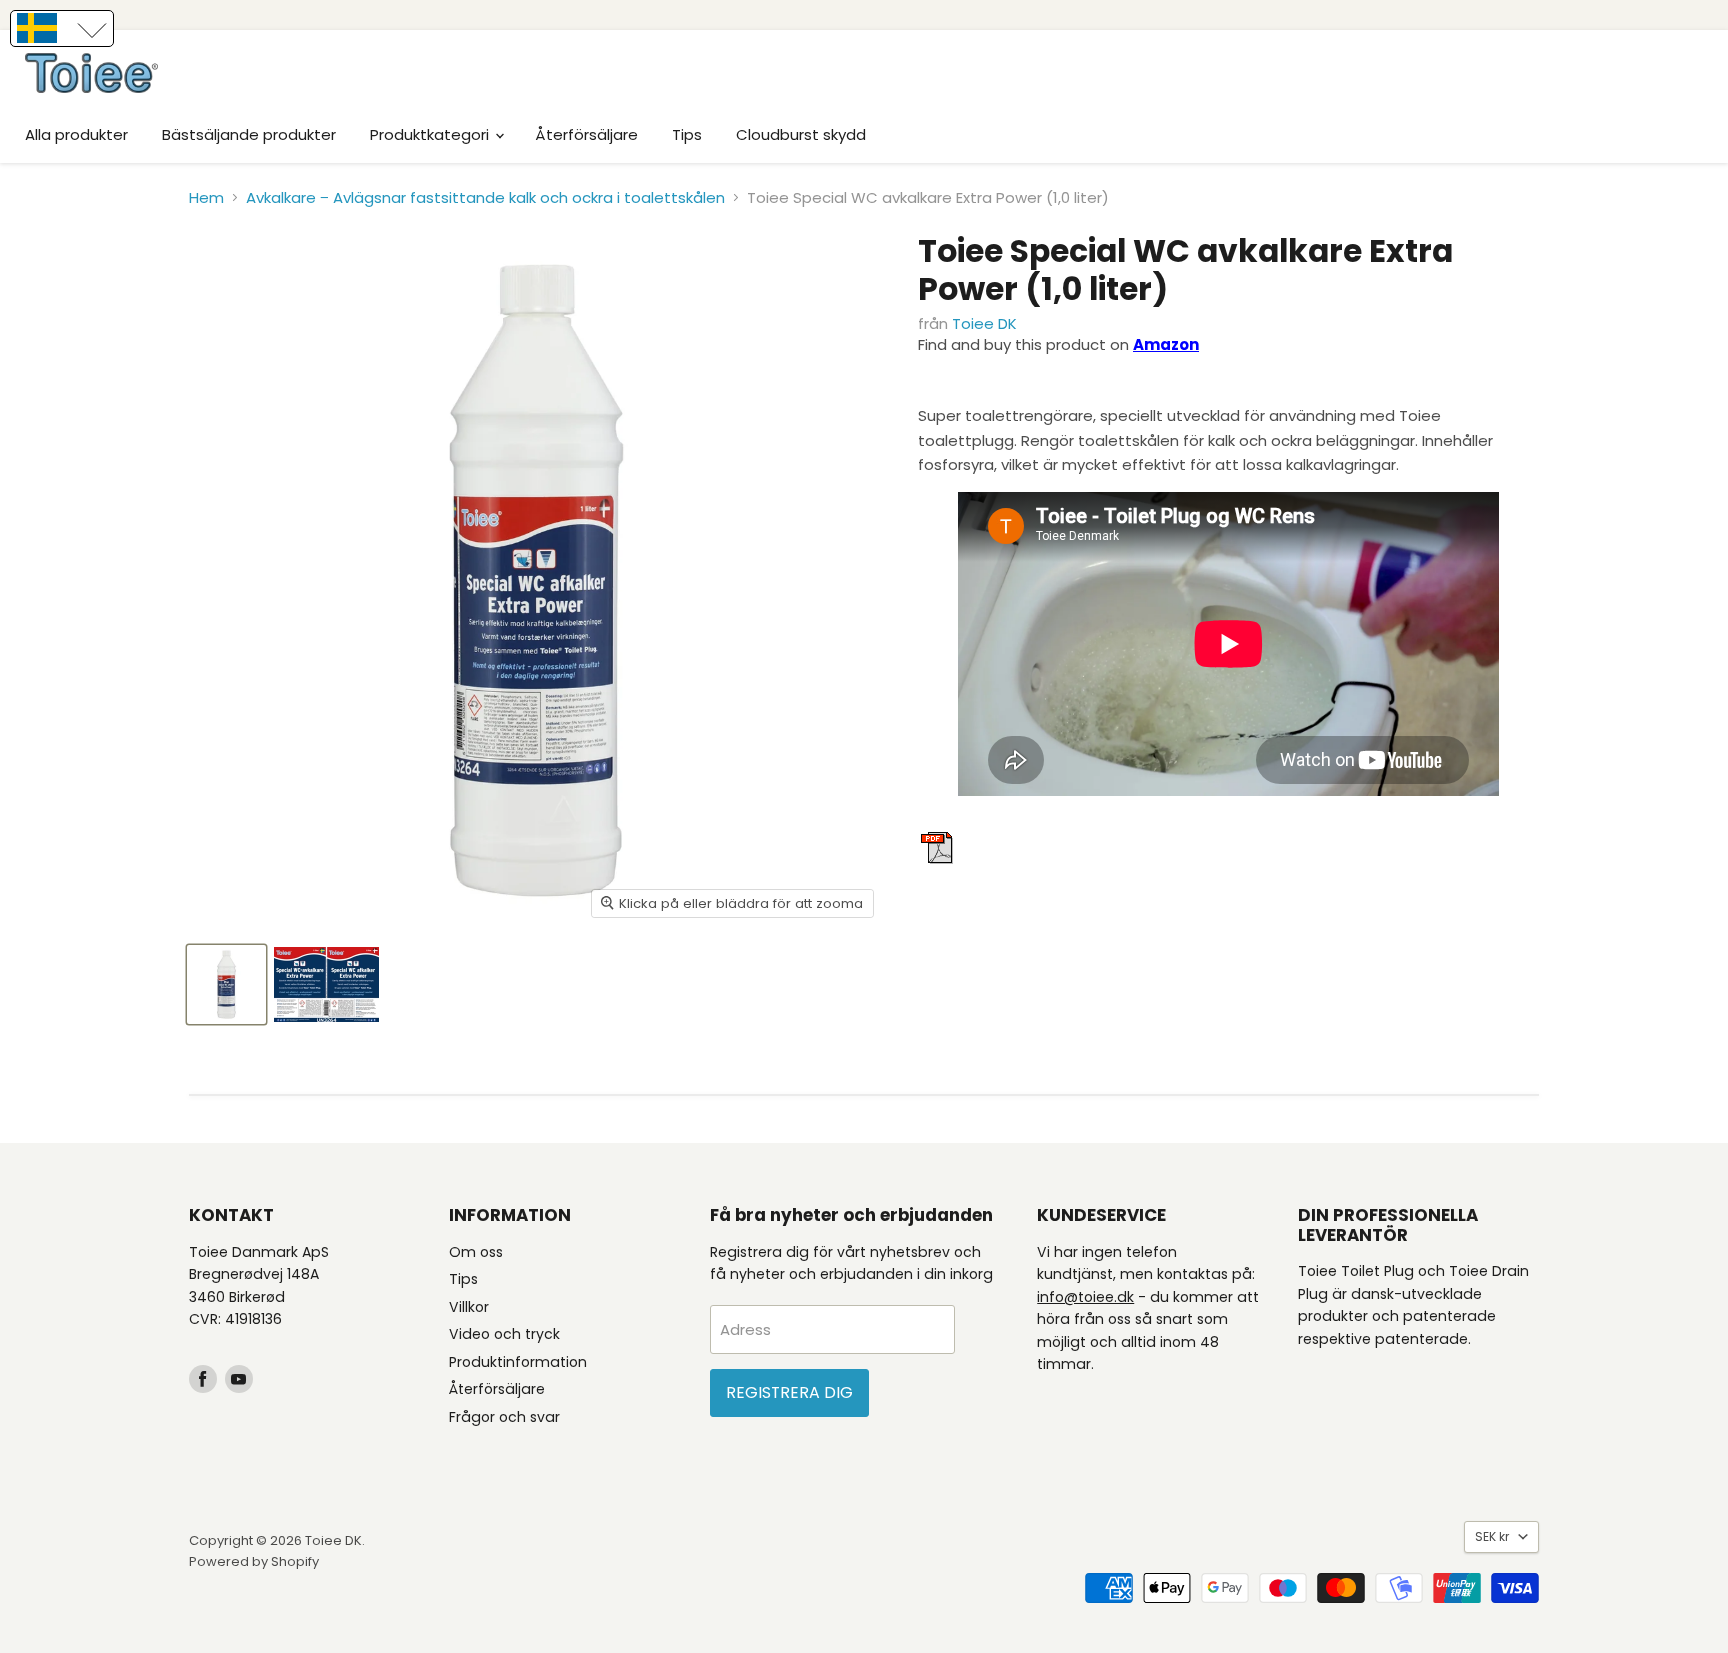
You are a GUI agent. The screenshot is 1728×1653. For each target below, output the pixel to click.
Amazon (1166, 344)
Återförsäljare (586, 134)
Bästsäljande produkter (249, 134)
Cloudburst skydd (801, 134)
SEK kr (1492, 1536)
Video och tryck (504, 1334)
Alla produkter (76, 134)
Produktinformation (518, 1362)
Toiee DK (984, 323)
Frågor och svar (504, 1417)
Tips (687, 134)
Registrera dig (789, 1392)
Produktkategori (431, 134)
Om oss (476, 1252)
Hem (206, 197)
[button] (62, 28)
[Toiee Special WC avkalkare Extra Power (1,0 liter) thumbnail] (226, 984)
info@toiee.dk (1085, 1297)
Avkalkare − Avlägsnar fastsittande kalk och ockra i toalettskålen (485, 197)
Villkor (469, 1307)
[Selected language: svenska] (62, 28)
